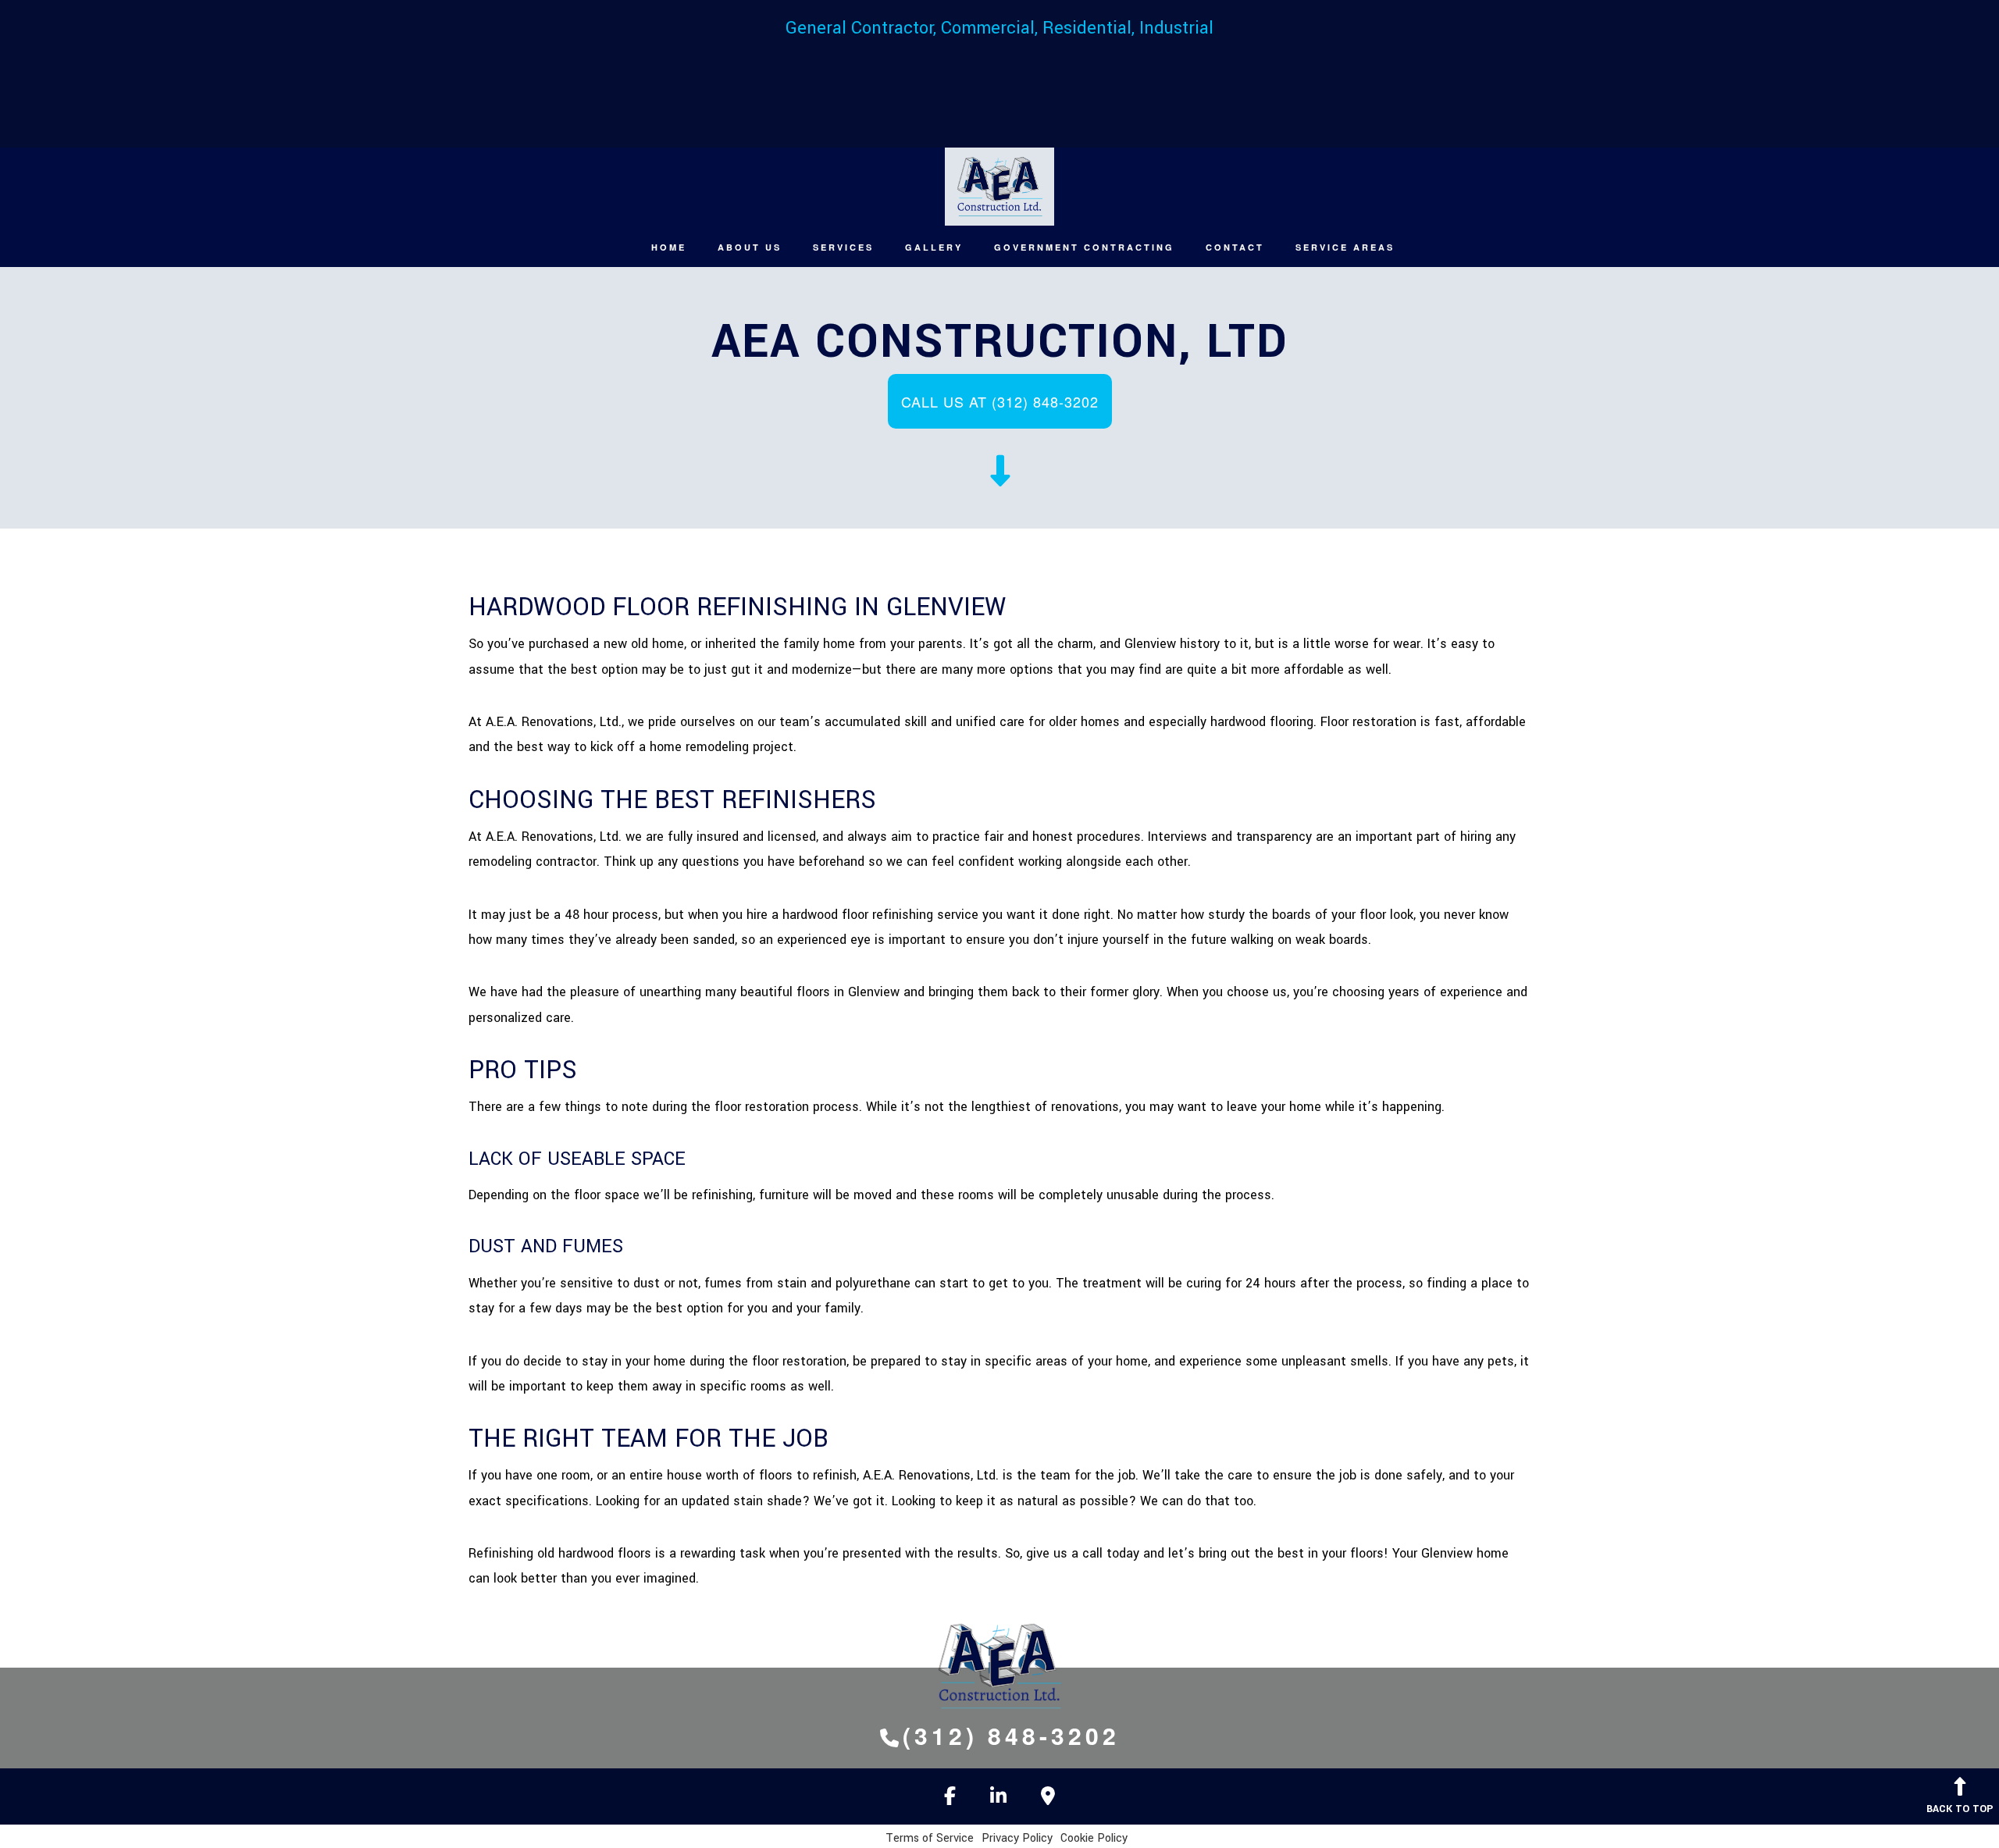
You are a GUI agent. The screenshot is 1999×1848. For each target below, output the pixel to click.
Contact (1235, 247)
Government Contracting (1084, 247)
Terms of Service (930, 1838)
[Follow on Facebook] (950, 1799)
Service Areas (1345, 247)
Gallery (934, 247)
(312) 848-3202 (1011, 1735)
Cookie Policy (1094, 1838)
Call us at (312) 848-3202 (1000, 401)
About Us (750, 247)
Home (669, 247)
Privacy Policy (1017, 1838)
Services (843, 247)
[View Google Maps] (1048, 1799)
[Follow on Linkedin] (998, 1799)
